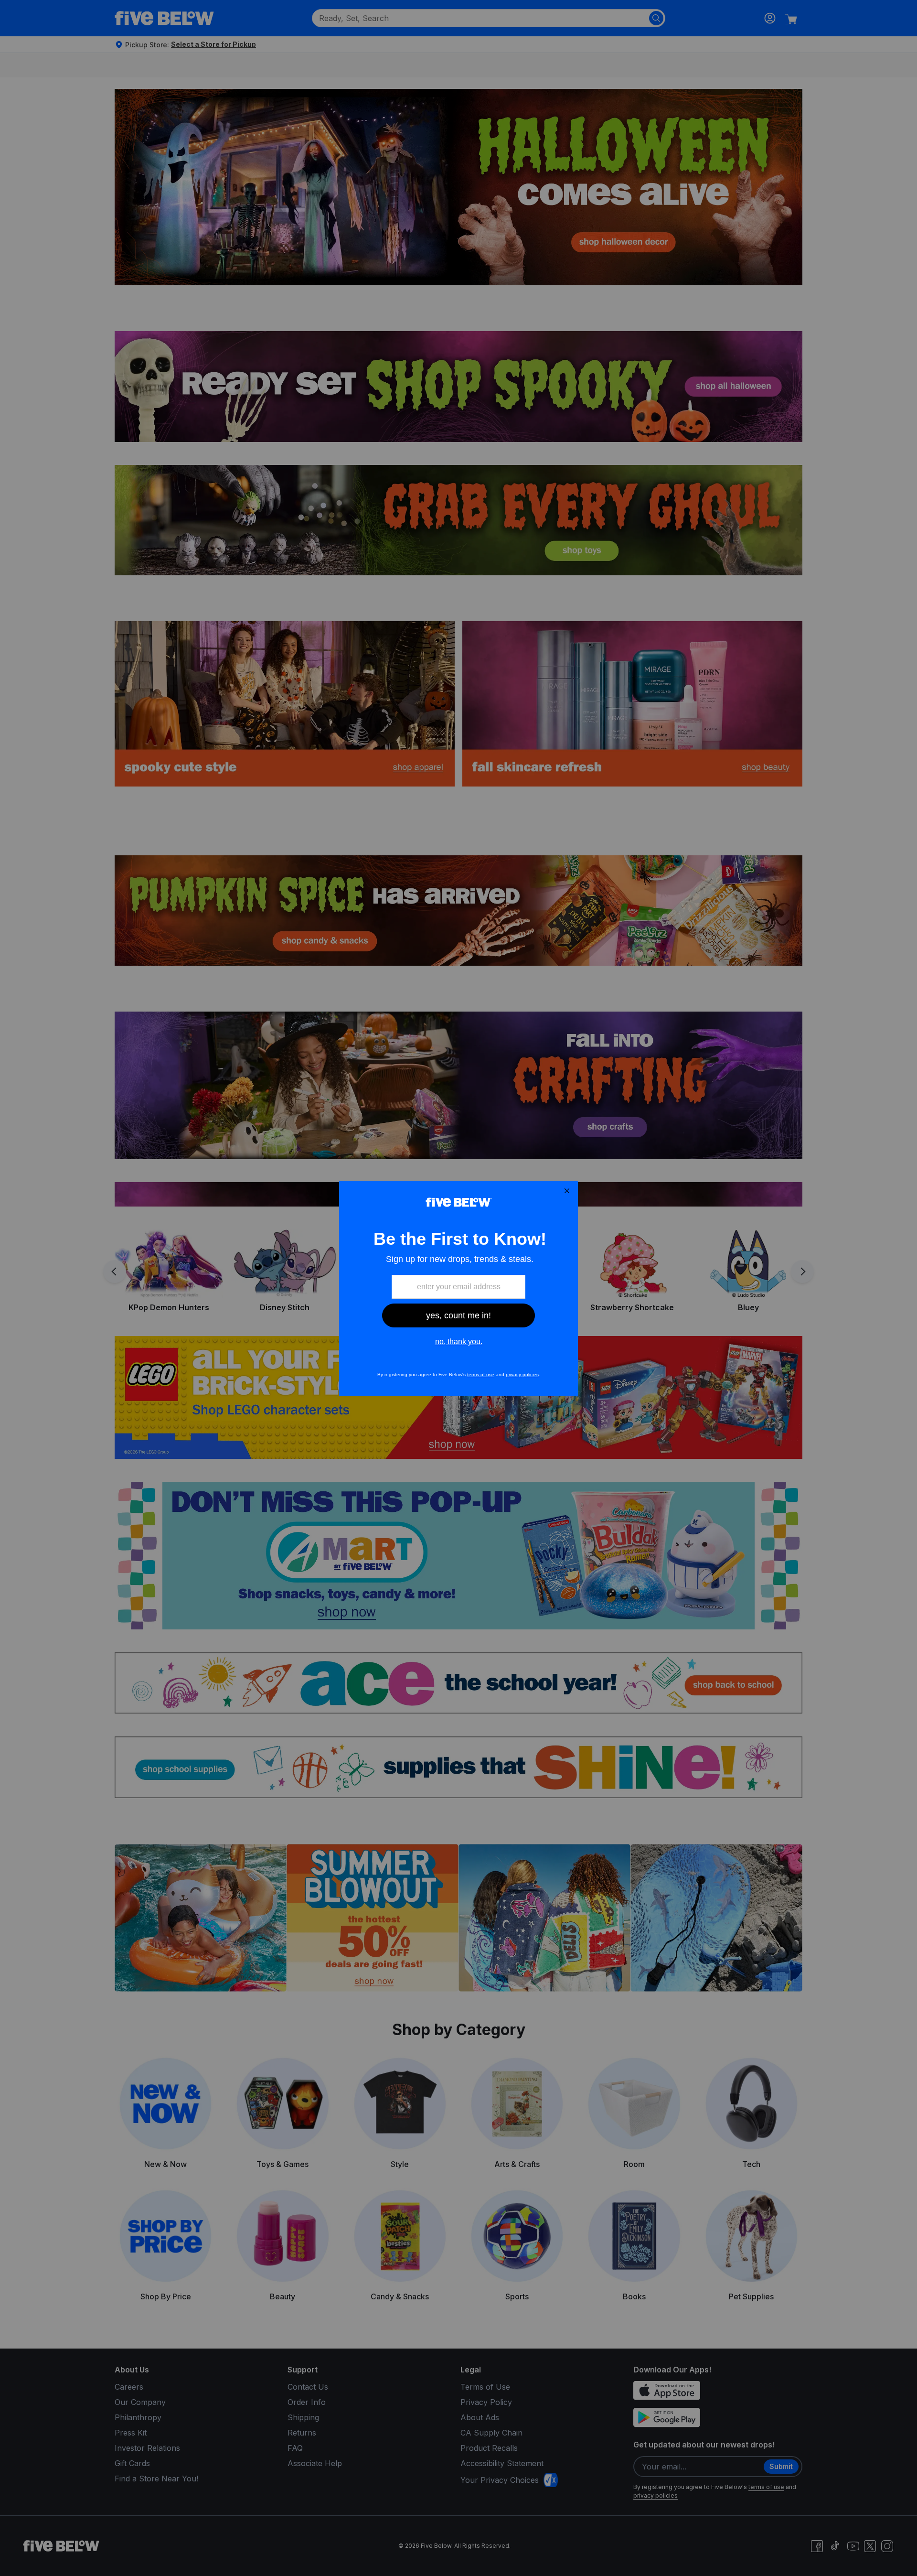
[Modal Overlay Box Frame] (458, 1288)
